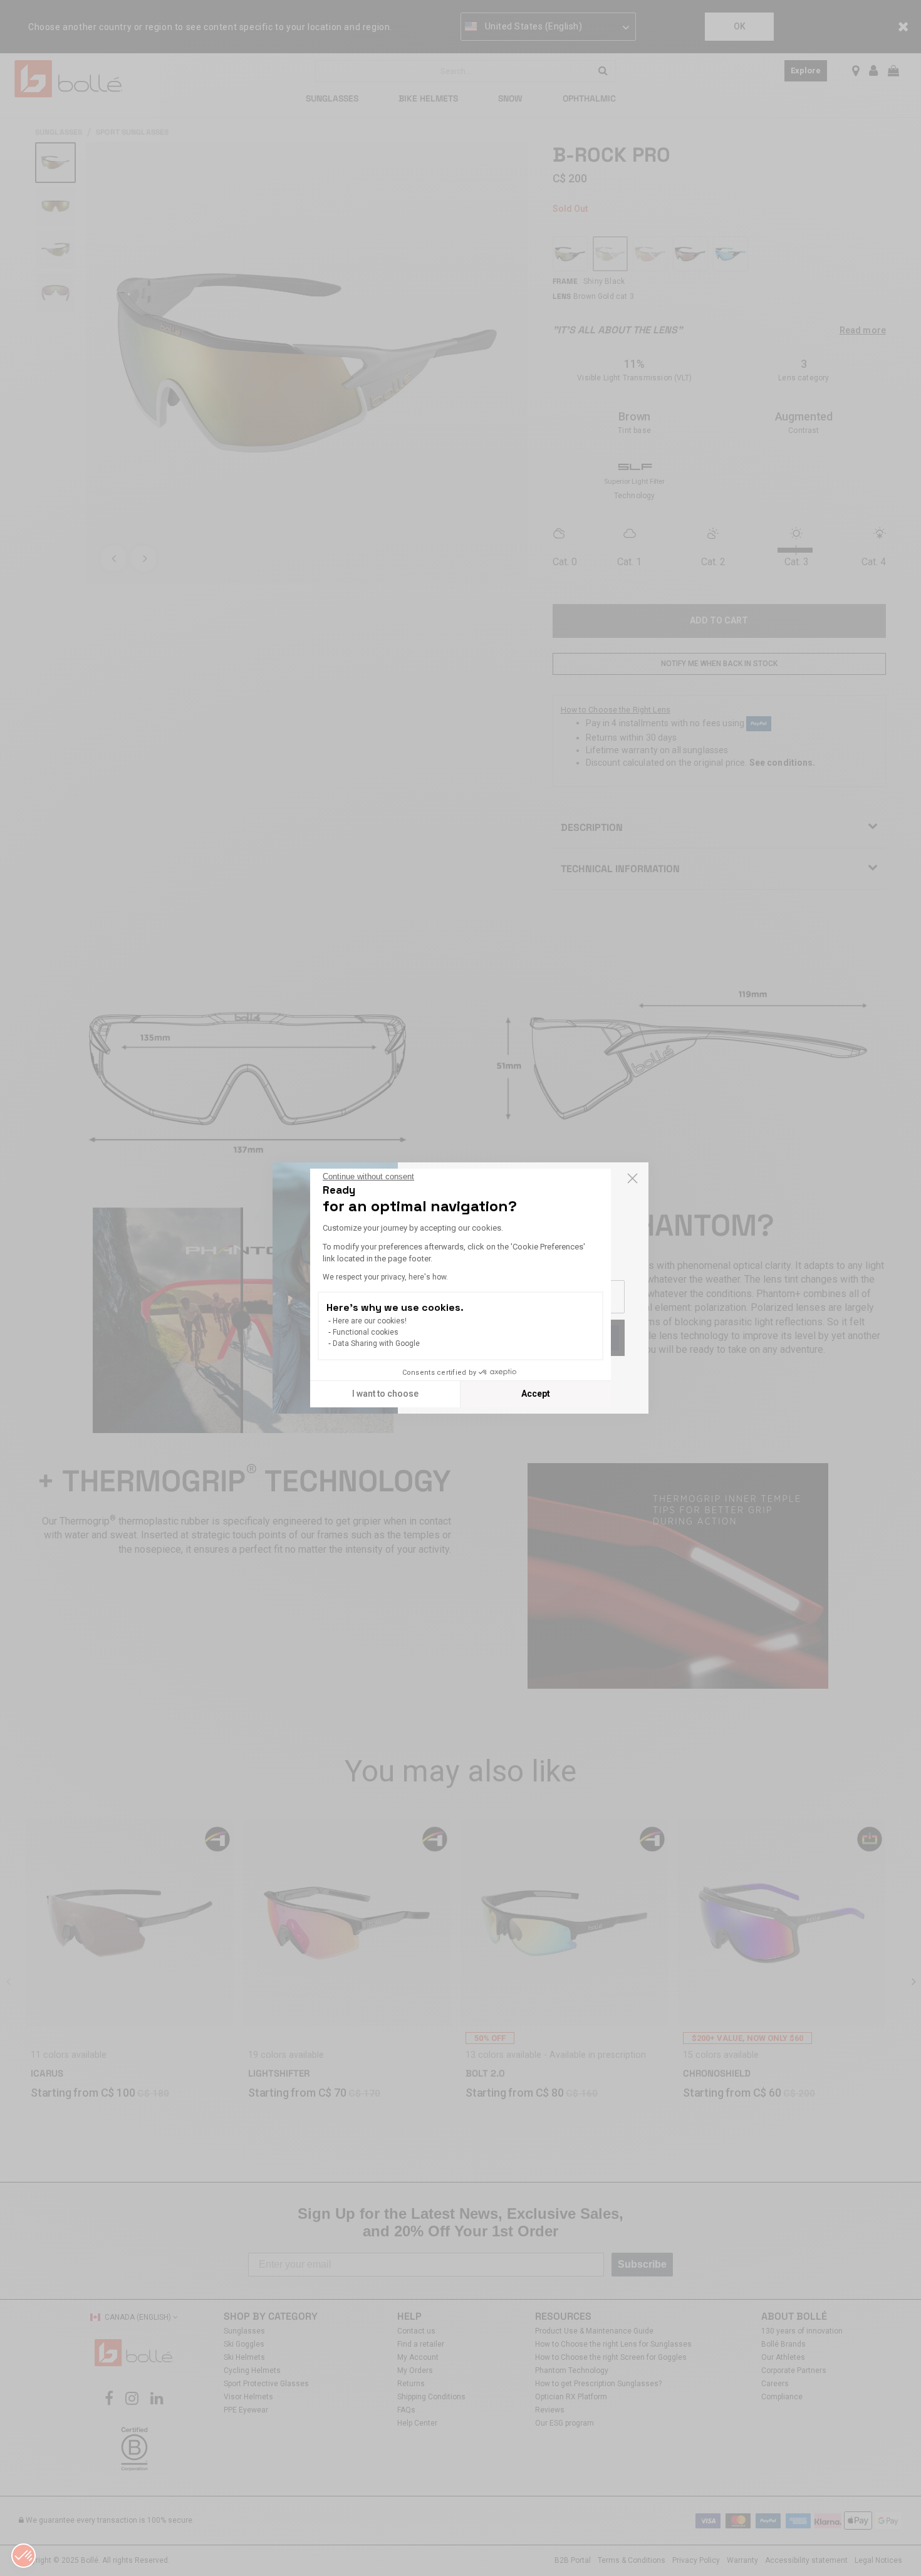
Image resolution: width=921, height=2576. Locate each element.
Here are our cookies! (370, 1321)
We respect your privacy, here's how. (385, 1277)
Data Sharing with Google (376, 1343)
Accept (536, 1394)
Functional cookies (366, 1332)
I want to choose (385, 1394)
